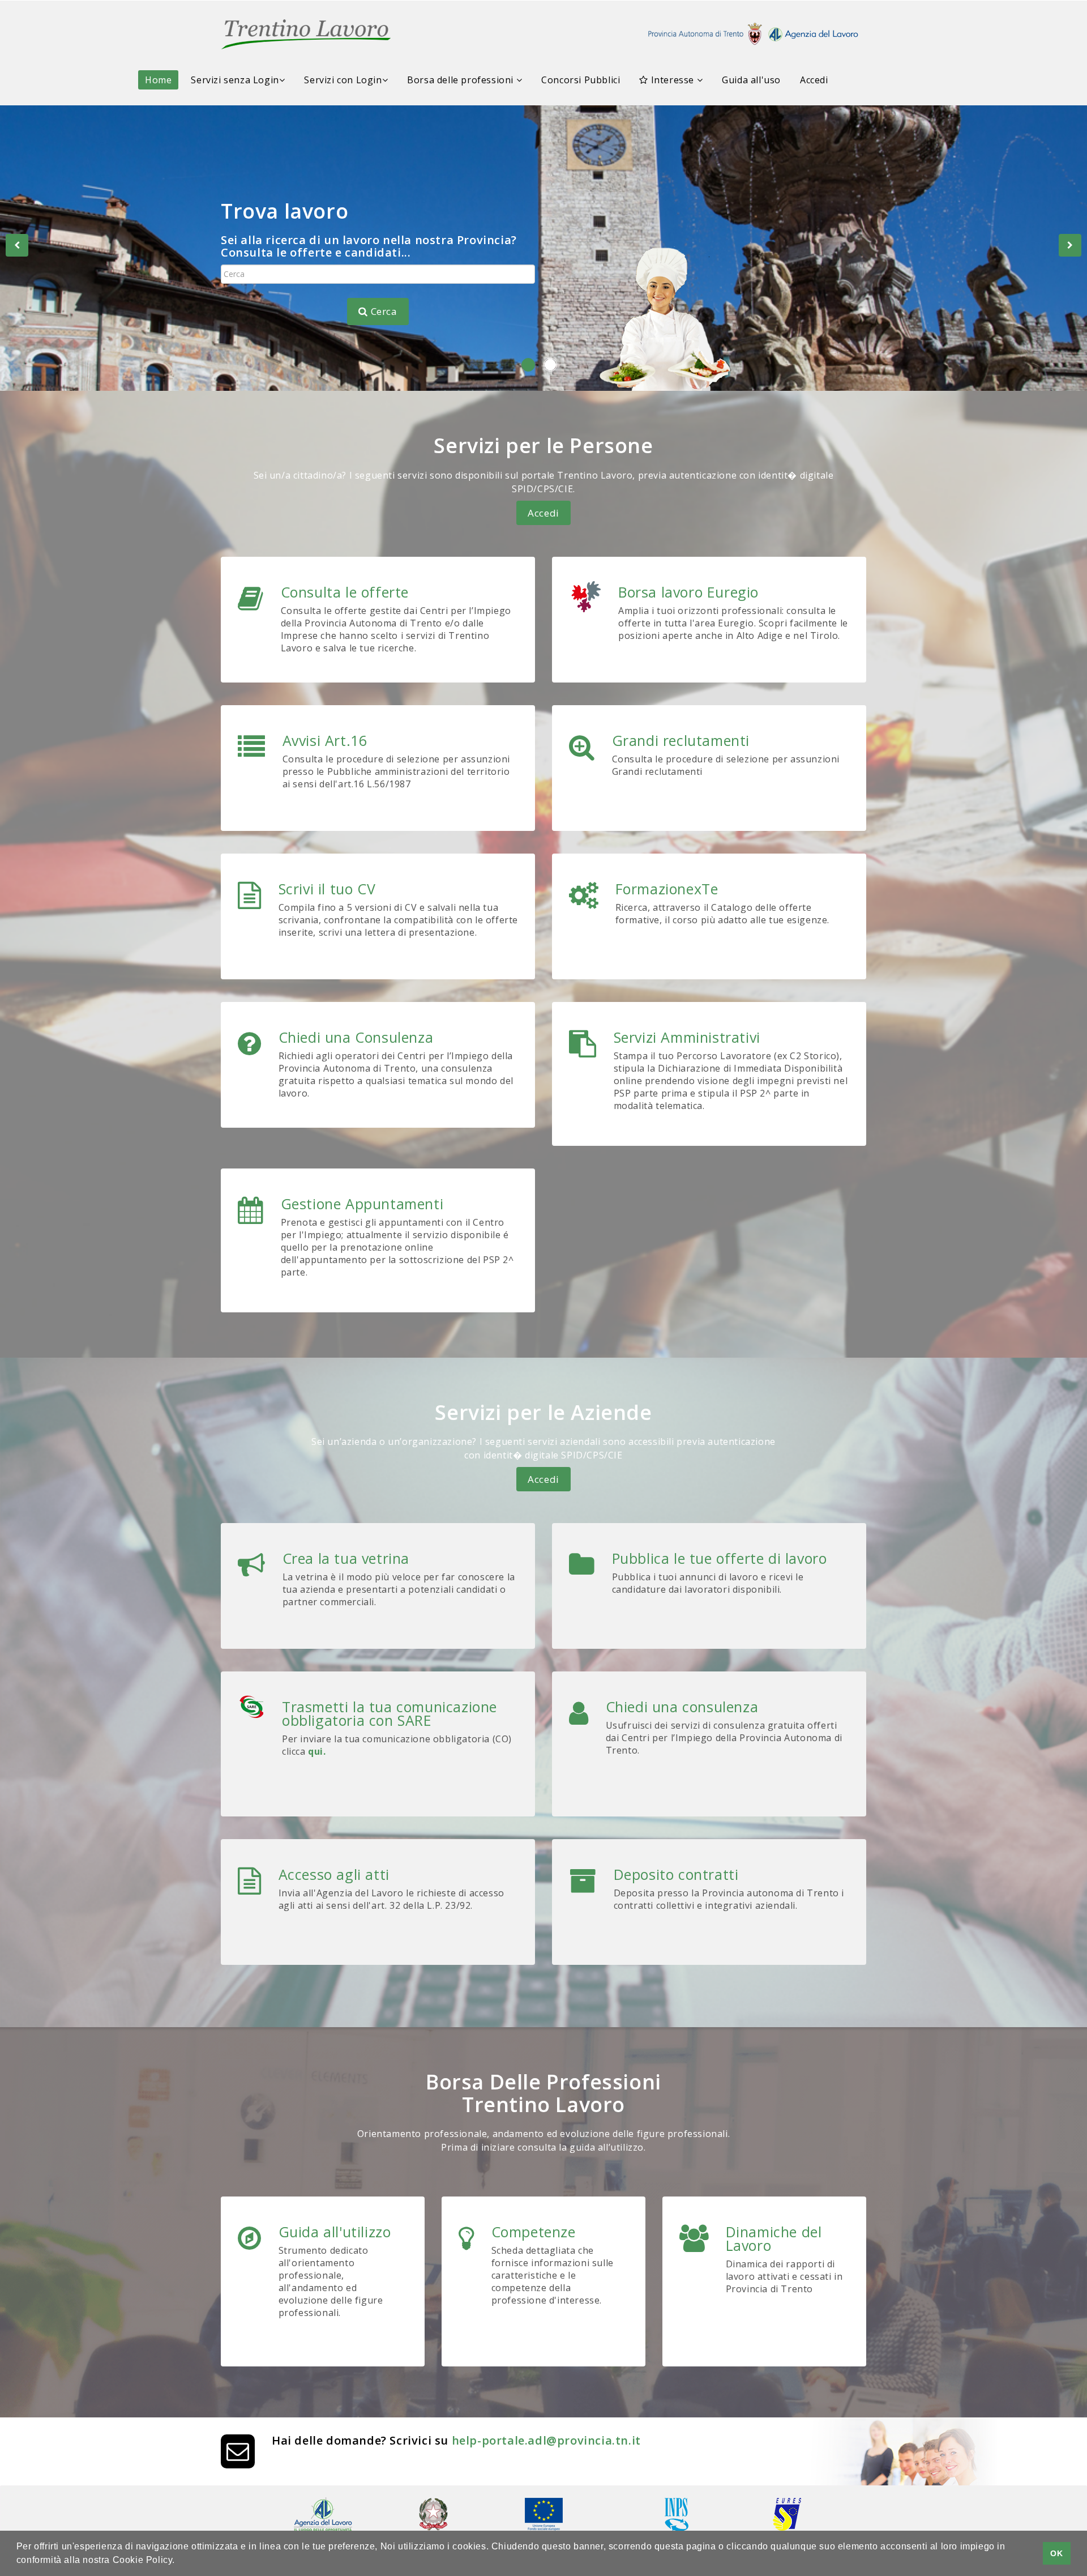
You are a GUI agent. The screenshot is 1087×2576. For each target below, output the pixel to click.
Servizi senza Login (235, 80)
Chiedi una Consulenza (356, 1037)
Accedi (814, 80)
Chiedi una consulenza (682, 1707)
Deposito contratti (676, 1874)
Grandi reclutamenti (681, 740)
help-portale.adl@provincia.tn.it (546, 2440)
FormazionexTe (667, 889)
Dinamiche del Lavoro (774, 2238)
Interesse (673, 80)
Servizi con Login (343, 80)
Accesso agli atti (334, 1874)
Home (158, 80)
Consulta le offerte (345, 592)
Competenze (534, 2232)
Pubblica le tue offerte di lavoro (720, 1558)
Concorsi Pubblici (581, 80)
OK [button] (1056, 2553)
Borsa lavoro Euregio (688, 592)
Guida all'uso (751, 80)
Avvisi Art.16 (325, 740)
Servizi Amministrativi (687, 1037)
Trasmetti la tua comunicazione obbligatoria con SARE (390, 1713)
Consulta (253, 256)
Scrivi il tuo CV (327, 889)
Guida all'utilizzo (335, 2232)
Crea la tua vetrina (346, 1558)
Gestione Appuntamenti (362, 1204)
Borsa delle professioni (461, 80)
